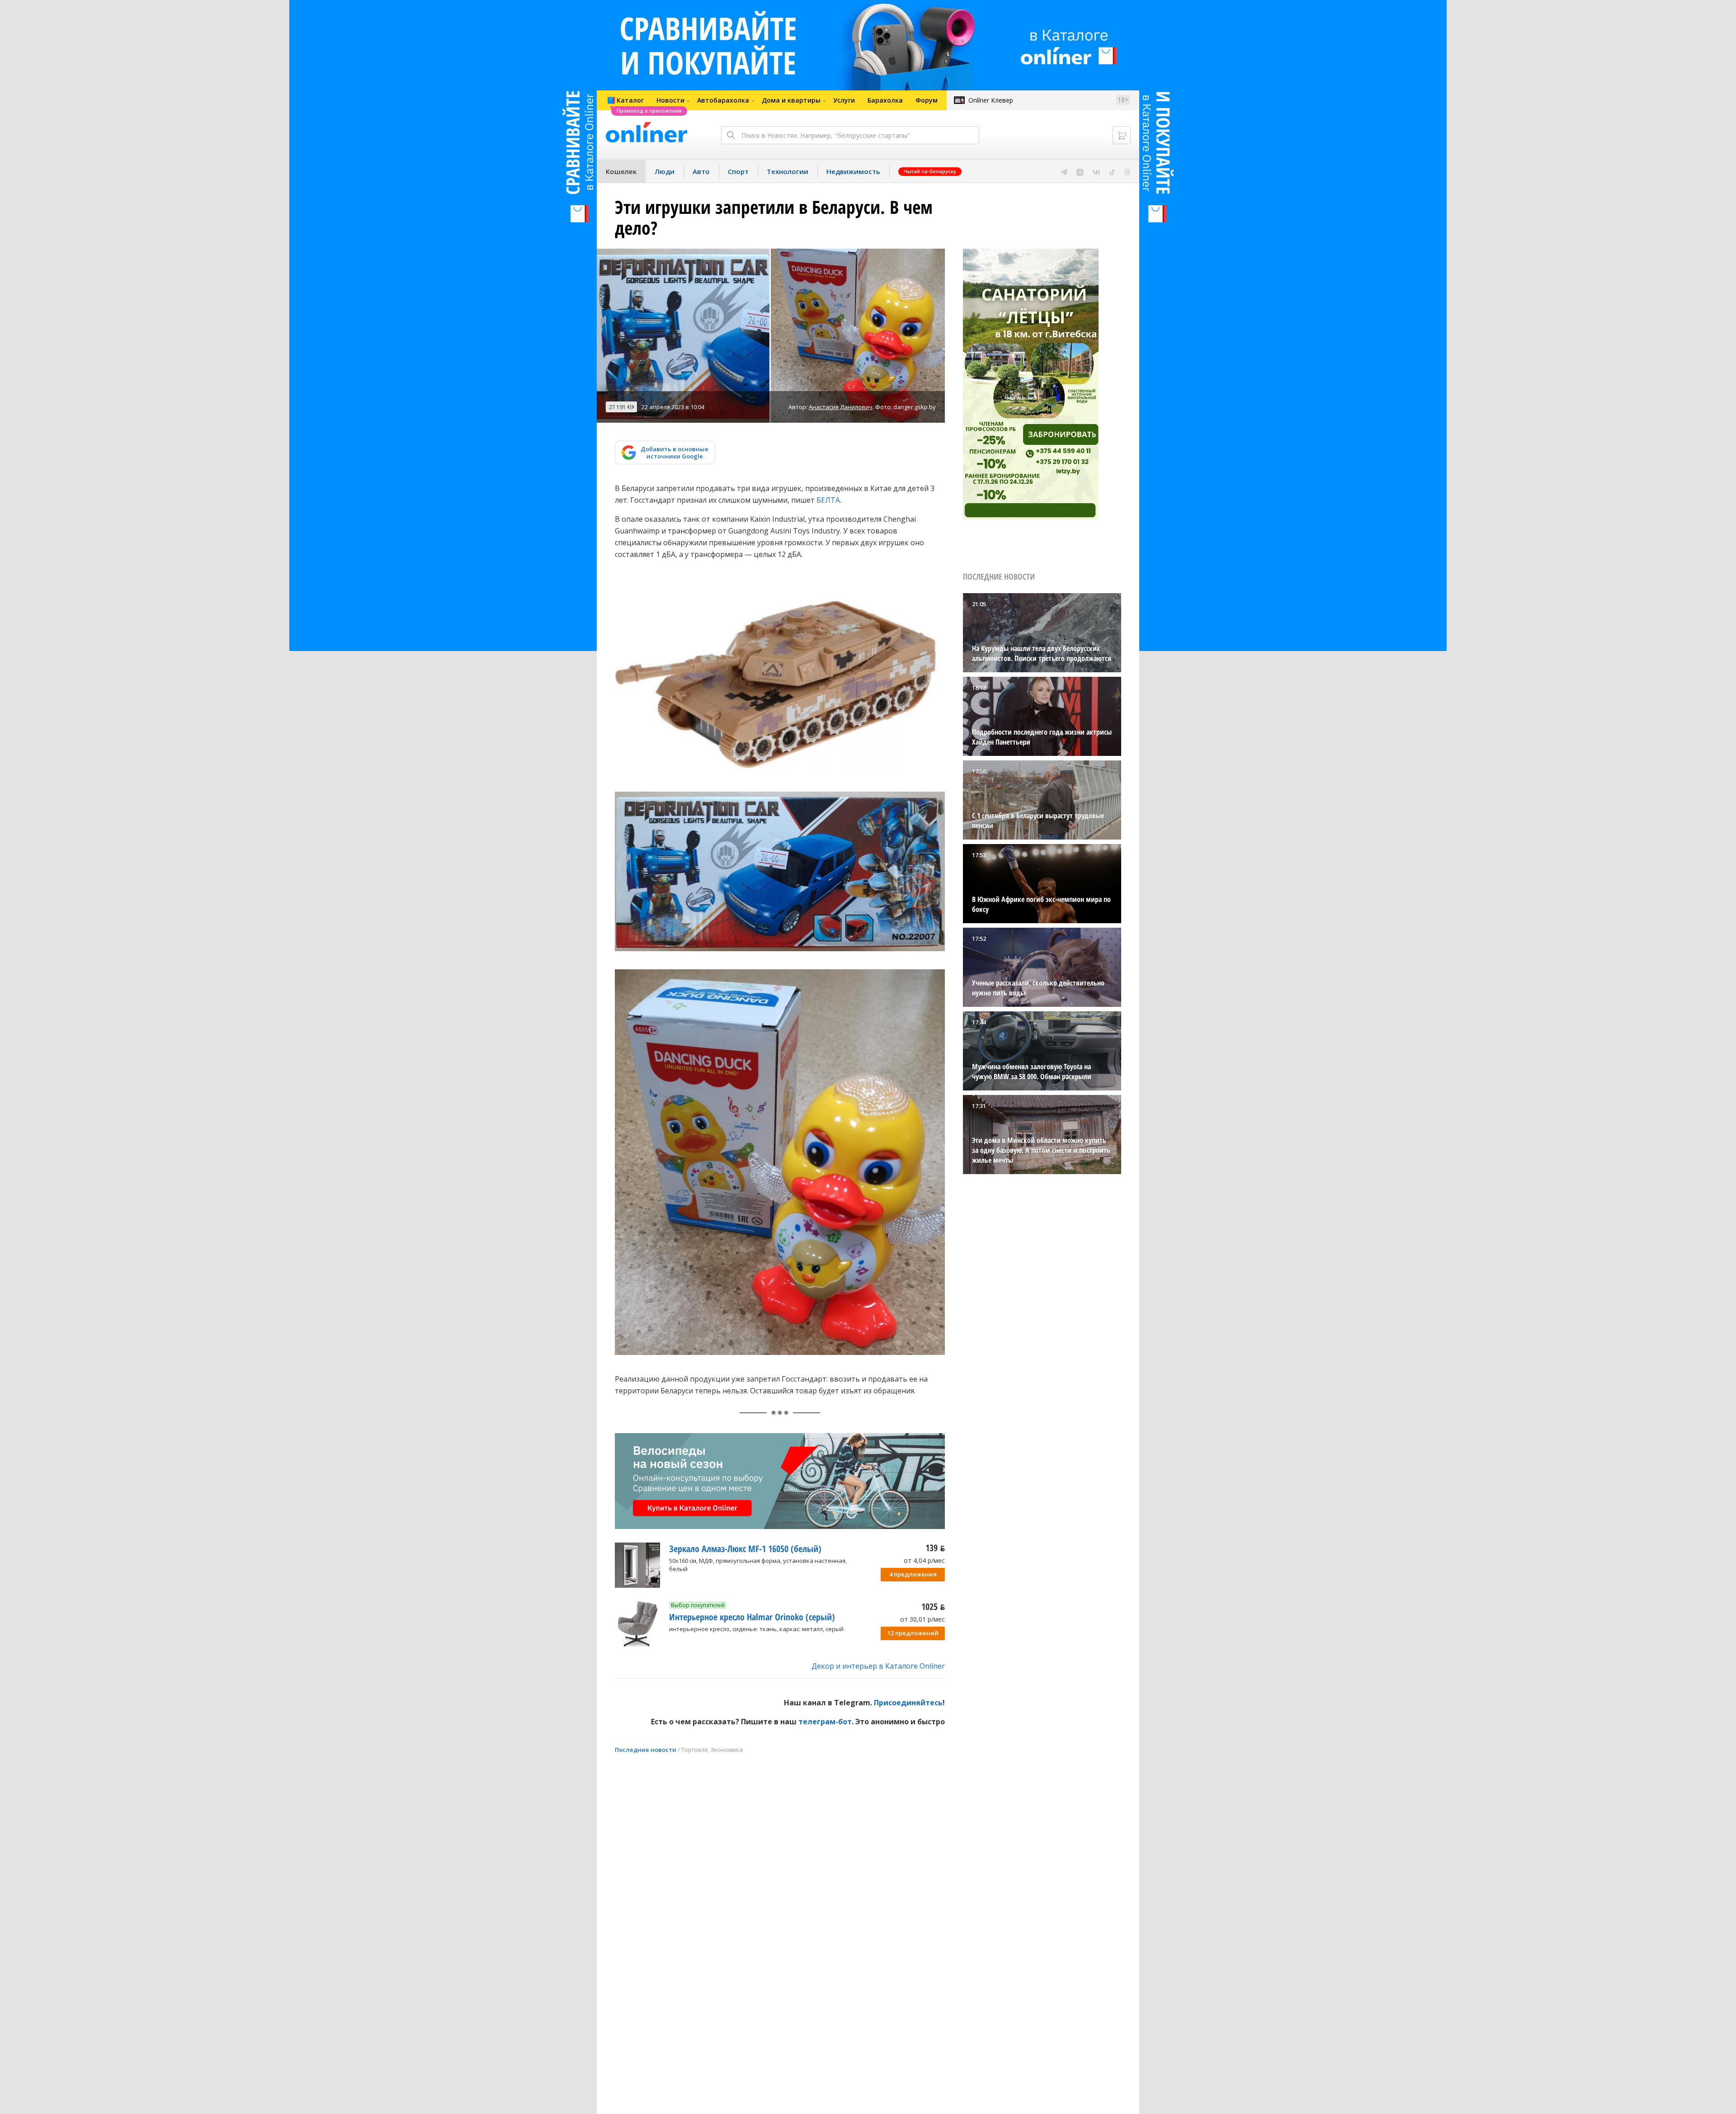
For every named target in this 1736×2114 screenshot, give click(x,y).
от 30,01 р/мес (922, 1619)
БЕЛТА (828, 500)
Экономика (726, 1750)
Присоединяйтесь (908, 1703)
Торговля (694, 1750)
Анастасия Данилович (841, 407)
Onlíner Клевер (991, 100)
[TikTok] (1112, 171)
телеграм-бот (825, 1722)
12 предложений (913, 1633)
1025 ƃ (933, 1607)
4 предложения (913, 1574)
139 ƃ (935, 1548)
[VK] (1097, 171)
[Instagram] (1080, 171)
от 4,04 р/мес (924, 1560)
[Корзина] (1122, 135)
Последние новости (646, 1750)
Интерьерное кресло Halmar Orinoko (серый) (752, 1617)
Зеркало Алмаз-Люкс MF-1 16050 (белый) (745, 1549)
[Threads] (1127, 171)
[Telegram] (1064, 171)
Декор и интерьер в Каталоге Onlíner (878, 1666)
